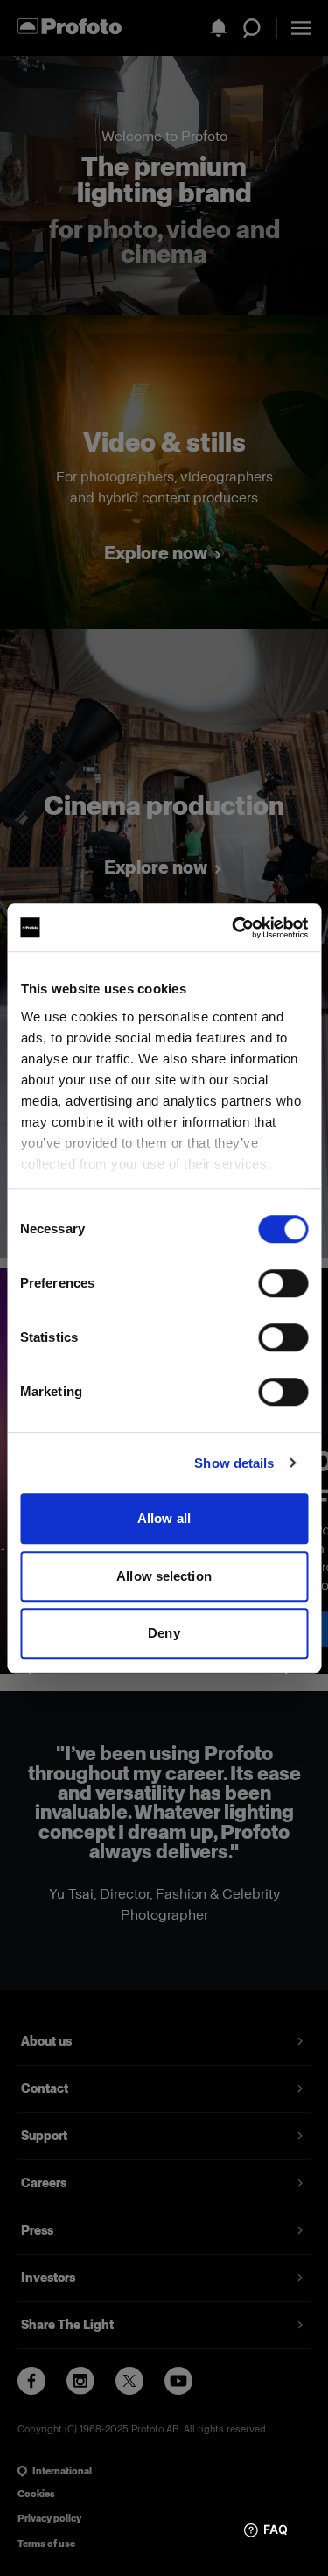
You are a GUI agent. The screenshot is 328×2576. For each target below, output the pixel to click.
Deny (164, 1633)
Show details (234, 1463)
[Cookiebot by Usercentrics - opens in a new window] (234, 928)
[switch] (283, 1283)
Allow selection (164, 1576)
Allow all (164, 1518)
